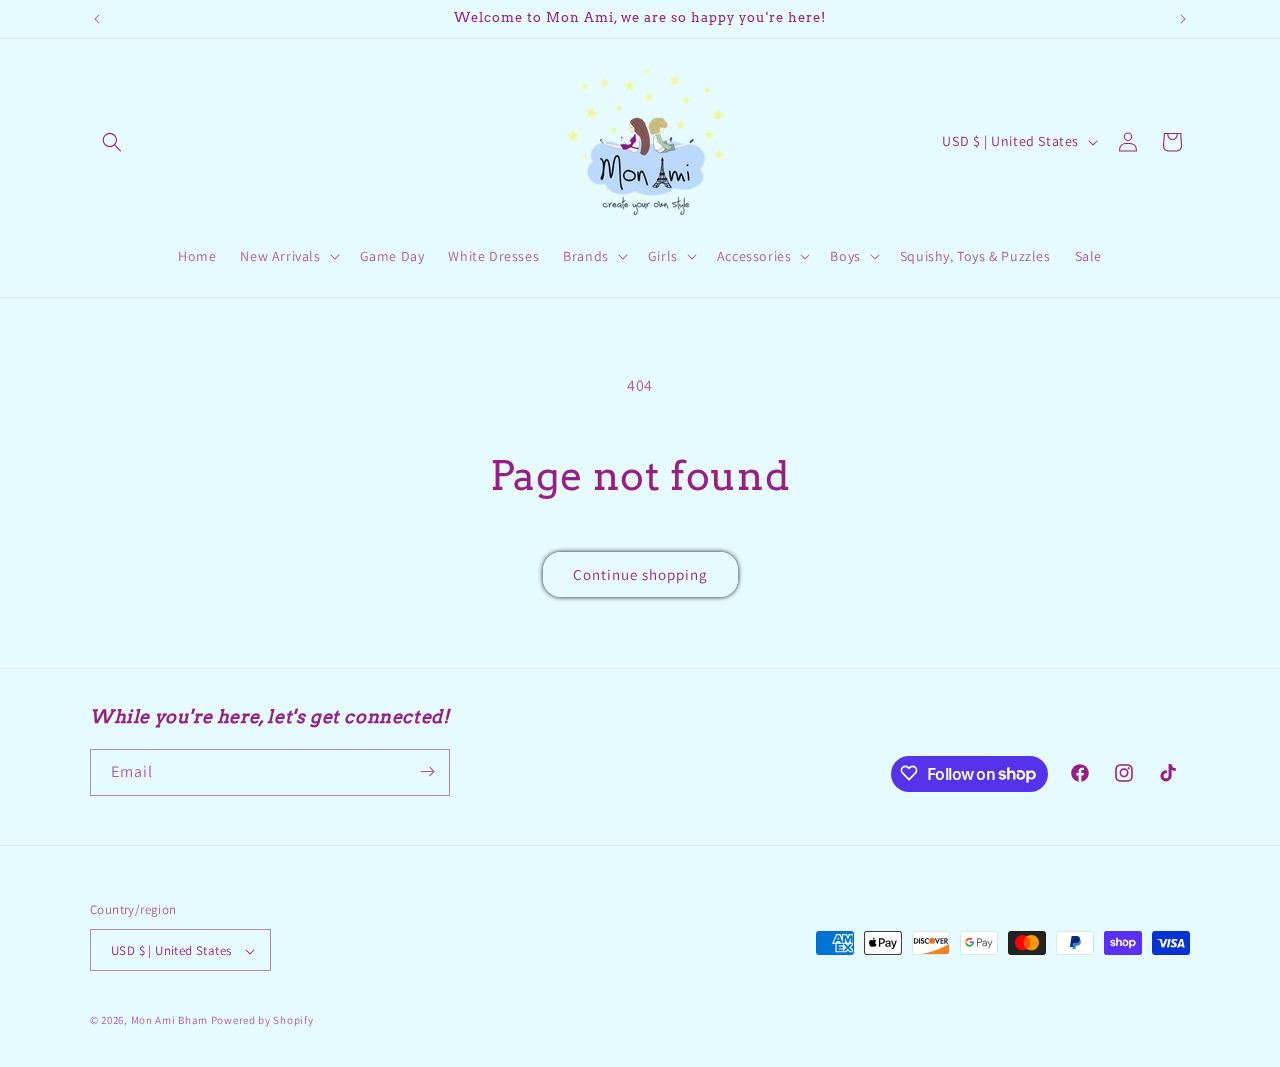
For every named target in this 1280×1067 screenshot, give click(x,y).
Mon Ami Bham (171, 1021)
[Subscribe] (427, 771)
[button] (112, 142)
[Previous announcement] (97, 19)
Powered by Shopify (262, 1021)
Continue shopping (640, 574)
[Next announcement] (1183, 19)
